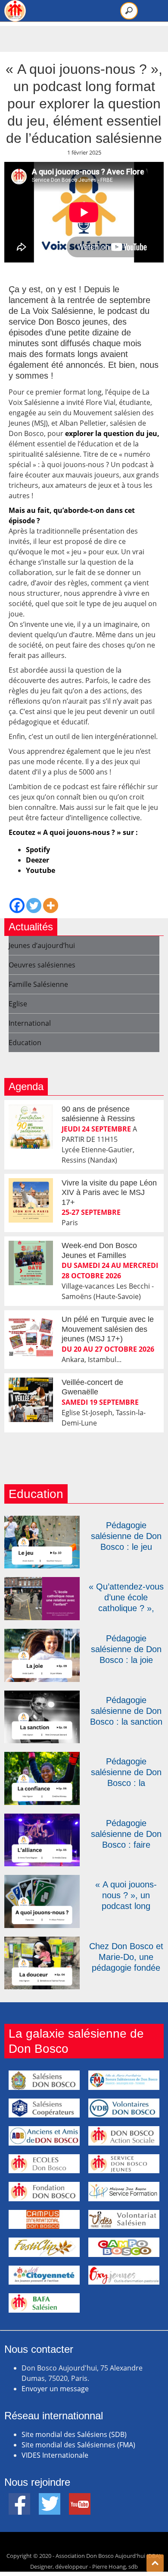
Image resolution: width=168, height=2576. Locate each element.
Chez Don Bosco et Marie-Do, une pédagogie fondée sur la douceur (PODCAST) (126, 1957)
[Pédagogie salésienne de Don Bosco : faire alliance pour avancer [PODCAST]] (42, 1819)
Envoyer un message (55, 2389)
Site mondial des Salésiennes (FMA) (78, 2445)
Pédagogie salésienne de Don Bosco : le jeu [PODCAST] (126, 1536)
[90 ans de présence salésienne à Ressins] (31, 1127)
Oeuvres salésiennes (42, 965)
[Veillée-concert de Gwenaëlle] (31, 1400)
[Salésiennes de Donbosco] (124, 2080)
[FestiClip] (44, 2247)
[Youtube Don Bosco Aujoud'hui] (80, 2498)
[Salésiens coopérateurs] (44, 2108)
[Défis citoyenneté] (44, 2275)
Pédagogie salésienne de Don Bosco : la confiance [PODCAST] (126, 1773)
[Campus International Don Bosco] (44, 2219)
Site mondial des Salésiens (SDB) (74, 2434)
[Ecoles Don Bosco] (44, 2164)
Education (25, 1043)
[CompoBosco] (124, 2247)
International (30, 1023)
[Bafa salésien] (44, 2303)
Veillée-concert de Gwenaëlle (92, 1387)
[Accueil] (15, 11)
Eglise (18, 1004)
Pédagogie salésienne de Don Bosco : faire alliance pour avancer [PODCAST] (126, 1834)
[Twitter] (34, 906)
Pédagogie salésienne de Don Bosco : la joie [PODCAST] (126, 1650)
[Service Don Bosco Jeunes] (124, 2164)
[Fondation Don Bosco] (44, 2191)
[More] (51, 906)
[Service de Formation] (124, 2191)
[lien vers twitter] (50, 2498)
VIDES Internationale (55, 2455)
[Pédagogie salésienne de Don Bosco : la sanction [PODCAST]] (42, 1696)
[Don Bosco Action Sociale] (124, 2136)
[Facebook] (17, 906)
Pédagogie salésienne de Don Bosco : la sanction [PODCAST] (126, 1711)
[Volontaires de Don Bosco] (124, 2108)
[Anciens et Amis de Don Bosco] (44, 2136)
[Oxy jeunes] (124, 2275)
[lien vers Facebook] (19, 2498)
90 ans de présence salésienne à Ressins (98, 1114)
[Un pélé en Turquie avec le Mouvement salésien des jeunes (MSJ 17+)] (31, 1337)
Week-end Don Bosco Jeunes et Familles (99, 1250)
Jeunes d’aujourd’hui (42, 945)
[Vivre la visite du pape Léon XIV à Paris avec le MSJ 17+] (31, 1200)
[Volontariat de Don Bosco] (124, 2219)
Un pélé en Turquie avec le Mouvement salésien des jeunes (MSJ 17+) (108, 1329)
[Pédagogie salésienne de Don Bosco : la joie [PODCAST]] (42, 1634)
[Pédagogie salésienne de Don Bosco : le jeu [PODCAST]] (42, 1521)
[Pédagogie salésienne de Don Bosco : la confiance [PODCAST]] (42, 1757)
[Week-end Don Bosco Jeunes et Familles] (31, 1263)
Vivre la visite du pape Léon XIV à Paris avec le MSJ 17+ (109, 1193)
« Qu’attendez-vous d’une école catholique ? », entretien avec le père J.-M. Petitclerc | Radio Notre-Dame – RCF (126, 1598)
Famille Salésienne (38, 984)
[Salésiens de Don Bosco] (44, 2080)
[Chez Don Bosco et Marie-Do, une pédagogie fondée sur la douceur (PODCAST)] (42, 1942)
